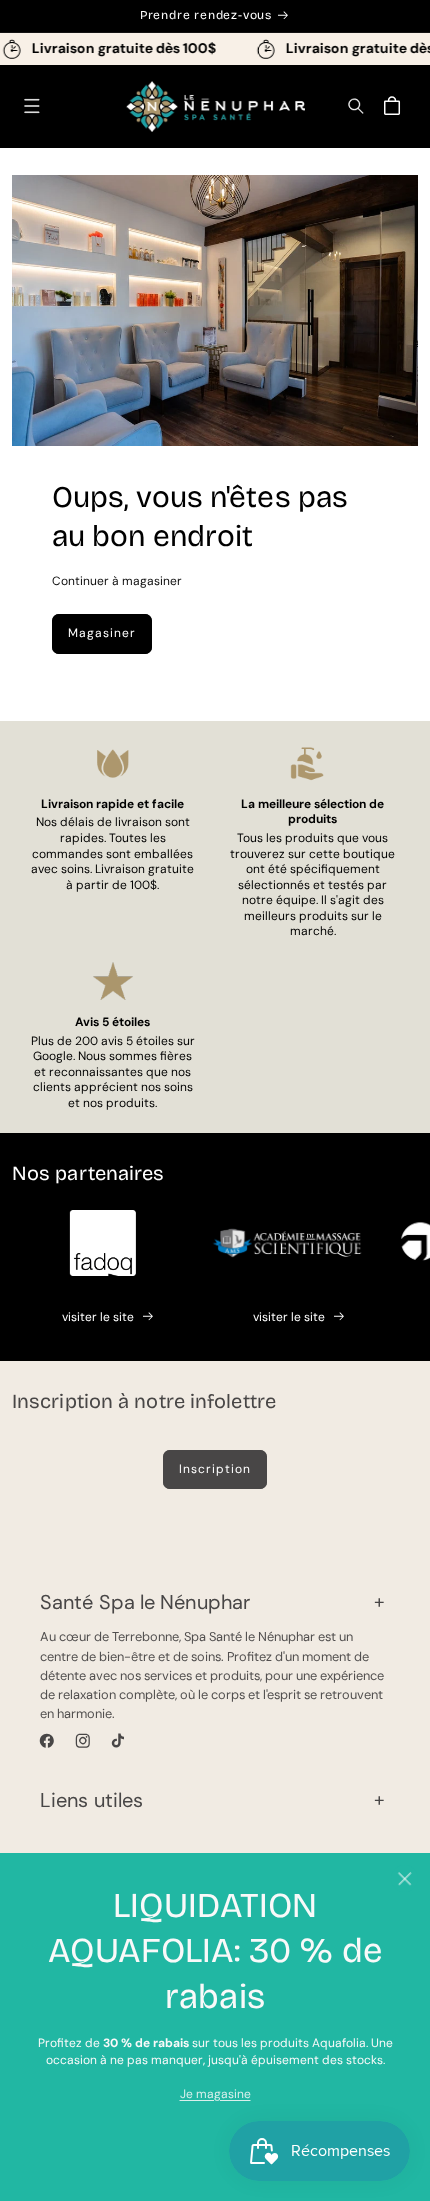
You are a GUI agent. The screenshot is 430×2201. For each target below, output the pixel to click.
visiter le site (98, 1317)
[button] (31, 106)
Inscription (215, 1469)
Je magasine (215, 2094)
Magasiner (102, 633)
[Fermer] (404, 1878)
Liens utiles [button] (91, 1800)
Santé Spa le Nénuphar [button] (145, 1602)
